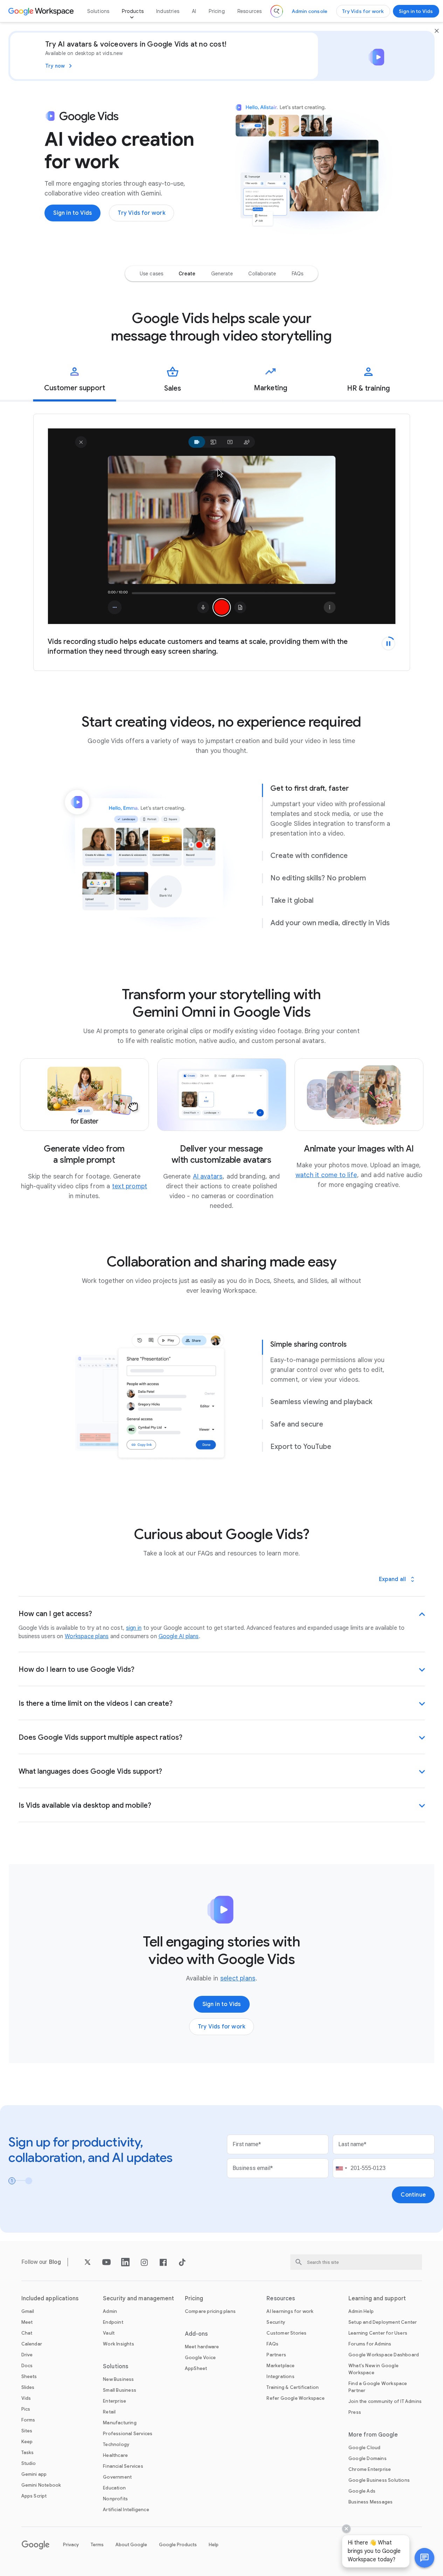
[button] (424, 2558)
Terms (97, 2545)
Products (133, 11)
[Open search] (277, 11)
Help (214, 2545)
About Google (131, 2545)
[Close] (437, 31)
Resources (250, 11)
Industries (168, 11)
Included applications (50, 2299)
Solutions (98, 11)
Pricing (217, 11)
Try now (55, 66)
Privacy (71, 2545)
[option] (151, 274)
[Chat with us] (424, 2558)
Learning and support (377, 2299)
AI (194, 11)
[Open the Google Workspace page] (42, 11)
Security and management (139, 2299)
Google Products (178, 2545)
